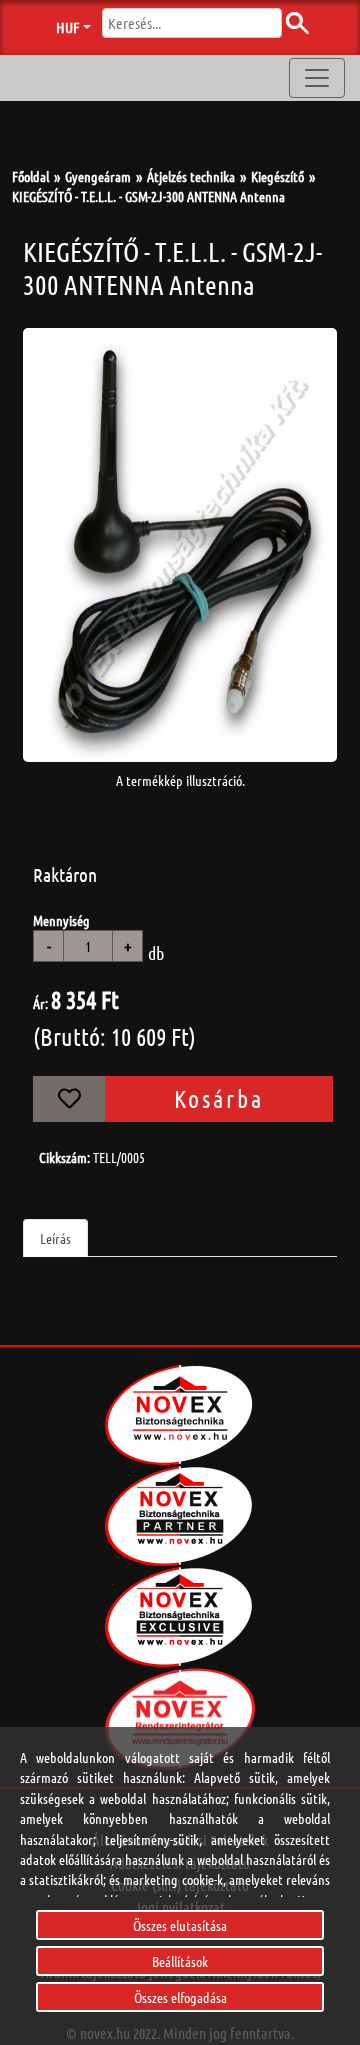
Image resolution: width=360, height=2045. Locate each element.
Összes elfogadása (180, 1997)
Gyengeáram (98, 176)
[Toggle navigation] (317, 78)
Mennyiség (61, 920)
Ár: (40, 1003)
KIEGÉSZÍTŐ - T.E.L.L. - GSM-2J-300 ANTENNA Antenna (148, 196)
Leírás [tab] (55, 1238)
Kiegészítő (277, 176)
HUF (67, 27)
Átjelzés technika (191, 176)
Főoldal (30, 176)
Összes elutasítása (180, 1925)
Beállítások (180, 1961)
